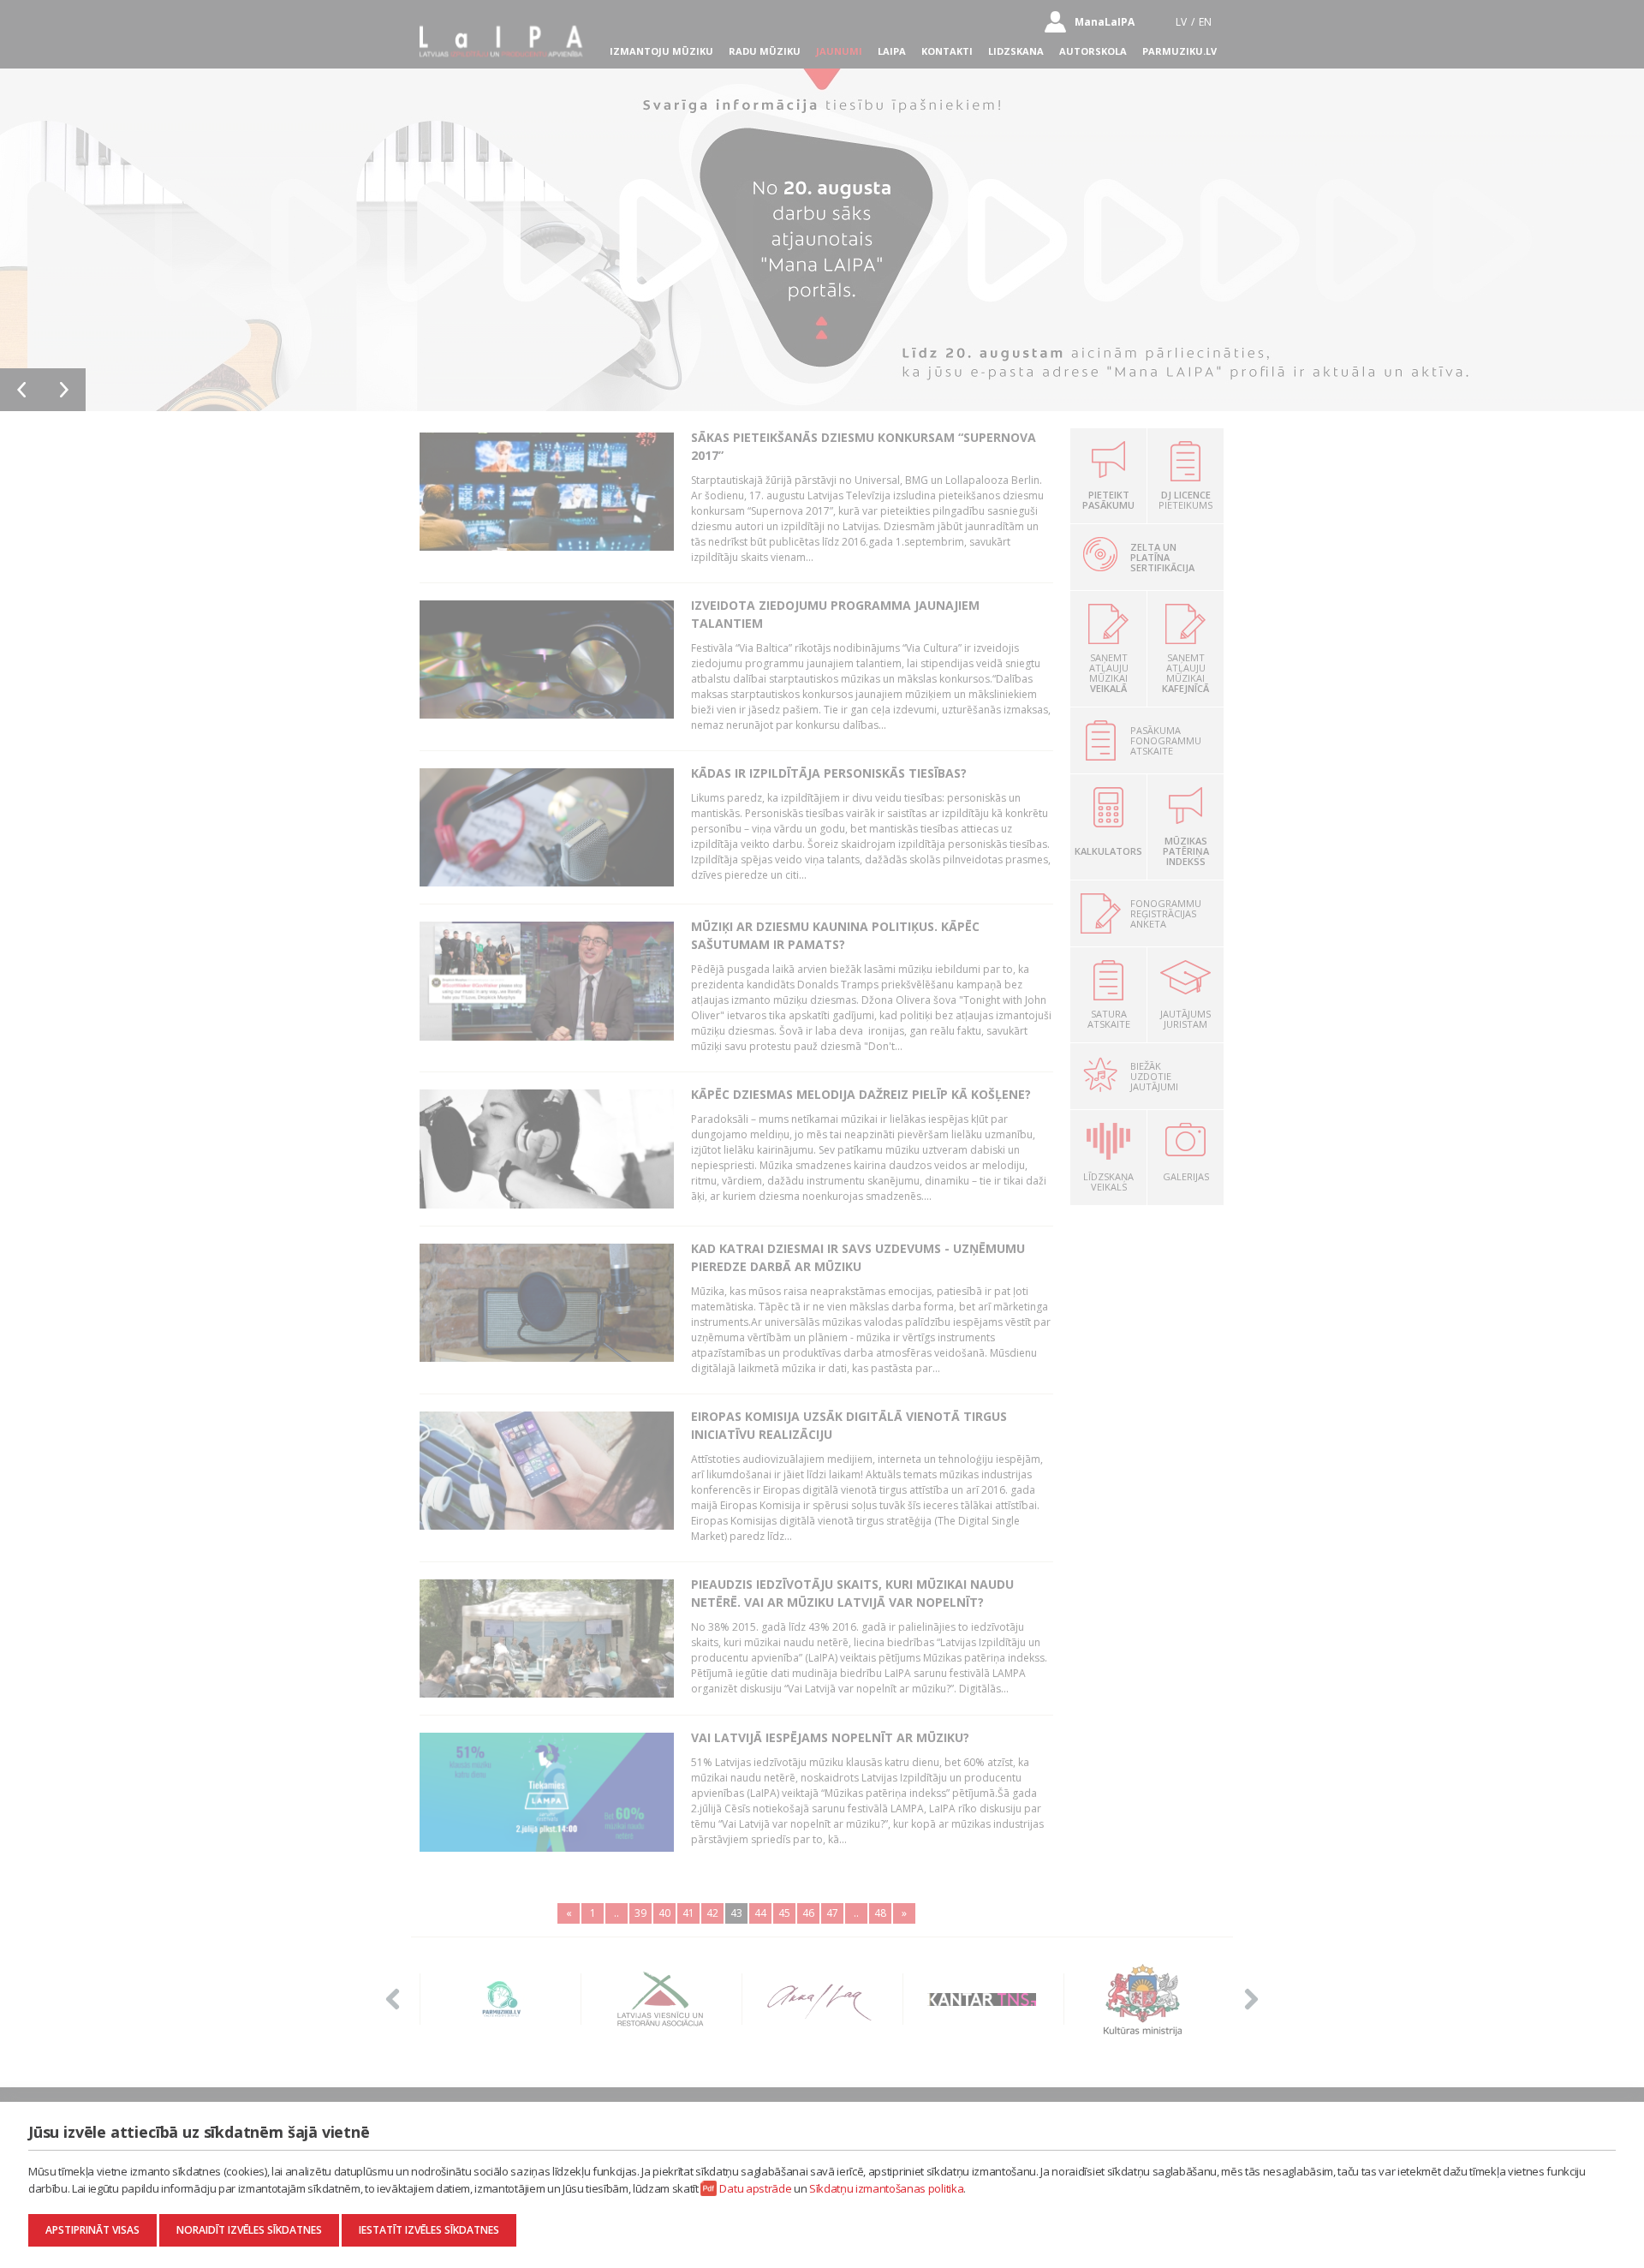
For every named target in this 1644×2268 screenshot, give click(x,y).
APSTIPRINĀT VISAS (92, 2230)
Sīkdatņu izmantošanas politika (886, 2188)
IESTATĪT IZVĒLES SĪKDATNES (429, 2230)
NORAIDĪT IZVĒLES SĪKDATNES (249, 2230)
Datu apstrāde (755, 2188)
